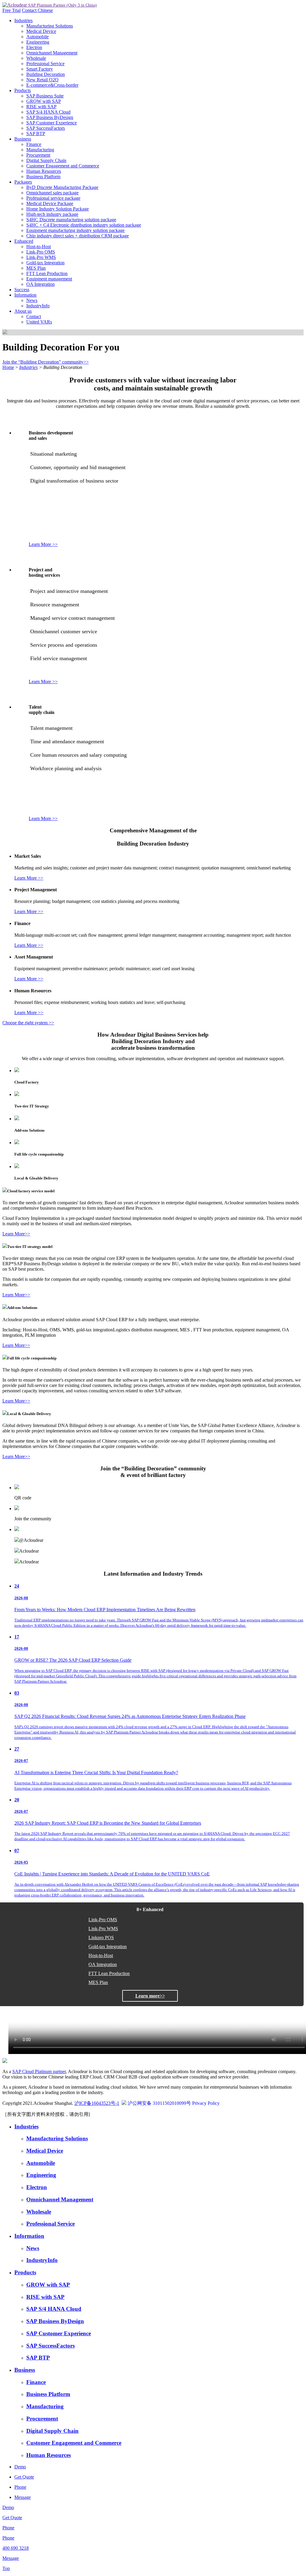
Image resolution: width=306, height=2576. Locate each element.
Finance (34, 144)
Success (22, 290)
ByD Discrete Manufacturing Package (62, 187)
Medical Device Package (50, 203)
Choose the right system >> (28, 1023)
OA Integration (40, 284)
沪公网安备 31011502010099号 (159, 2103)
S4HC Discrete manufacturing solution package (71, 220)
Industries (23, 20)
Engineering (38, 42)
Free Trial (12, 10)
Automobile (38, 37)
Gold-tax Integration (45, 263)
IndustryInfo (38, 306)
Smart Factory (40, 69)
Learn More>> (16, 1234)
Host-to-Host (39, 247)
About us (23, 311)
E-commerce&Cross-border (52, 85)
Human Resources (44, 171)
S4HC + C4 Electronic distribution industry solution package (84, 225)
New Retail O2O (42, 80)
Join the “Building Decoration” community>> (46, 362)
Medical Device (41, 31)
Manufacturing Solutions (50, 26)
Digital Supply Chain (46, 160)
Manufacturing (40, 150)
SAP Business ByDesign (50, 117)
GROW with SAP (44, 101)
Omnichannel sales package (52, 193)
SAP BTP (36, 133)
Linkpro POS (101, 1938)
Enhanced (24, 241)
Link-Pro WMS (41, 257)
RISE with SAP (41, 107)
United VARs (39, 322)
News (32, 300)
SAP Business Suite (45, 96)
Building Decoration (46, 74)
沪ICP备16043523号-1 (97, 2103)
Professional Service (45, 64)
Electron (34, 47)
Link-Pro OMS (41, 252)
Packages (23, 182)
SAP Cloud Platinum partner (39, 2071)
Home (8, 367)
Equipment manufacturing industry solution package (75, 230)
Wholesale (36, 58)
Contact (30, 10)
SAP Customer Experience (52, 123)
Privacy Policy (206, 2103)
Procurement (38, 155)
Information (25, 295)
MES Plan (36, 268)
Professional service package (53, 198)
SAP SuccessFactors (46, 128)
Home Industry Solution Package (58, 209)
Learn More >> (43, 544)
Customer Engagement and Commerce (63, 166)
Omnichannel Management (52, 53)
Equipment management (49, 279)
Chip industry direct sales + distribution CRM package (78, 236)
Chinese (45, 10)
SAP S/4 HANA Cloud (48, 112)
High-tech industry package (52, 214)
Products (23, 90)
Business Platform (43, 177)
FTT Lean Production (47, 273)
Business (23, 139)
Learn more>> (150, 1996)
